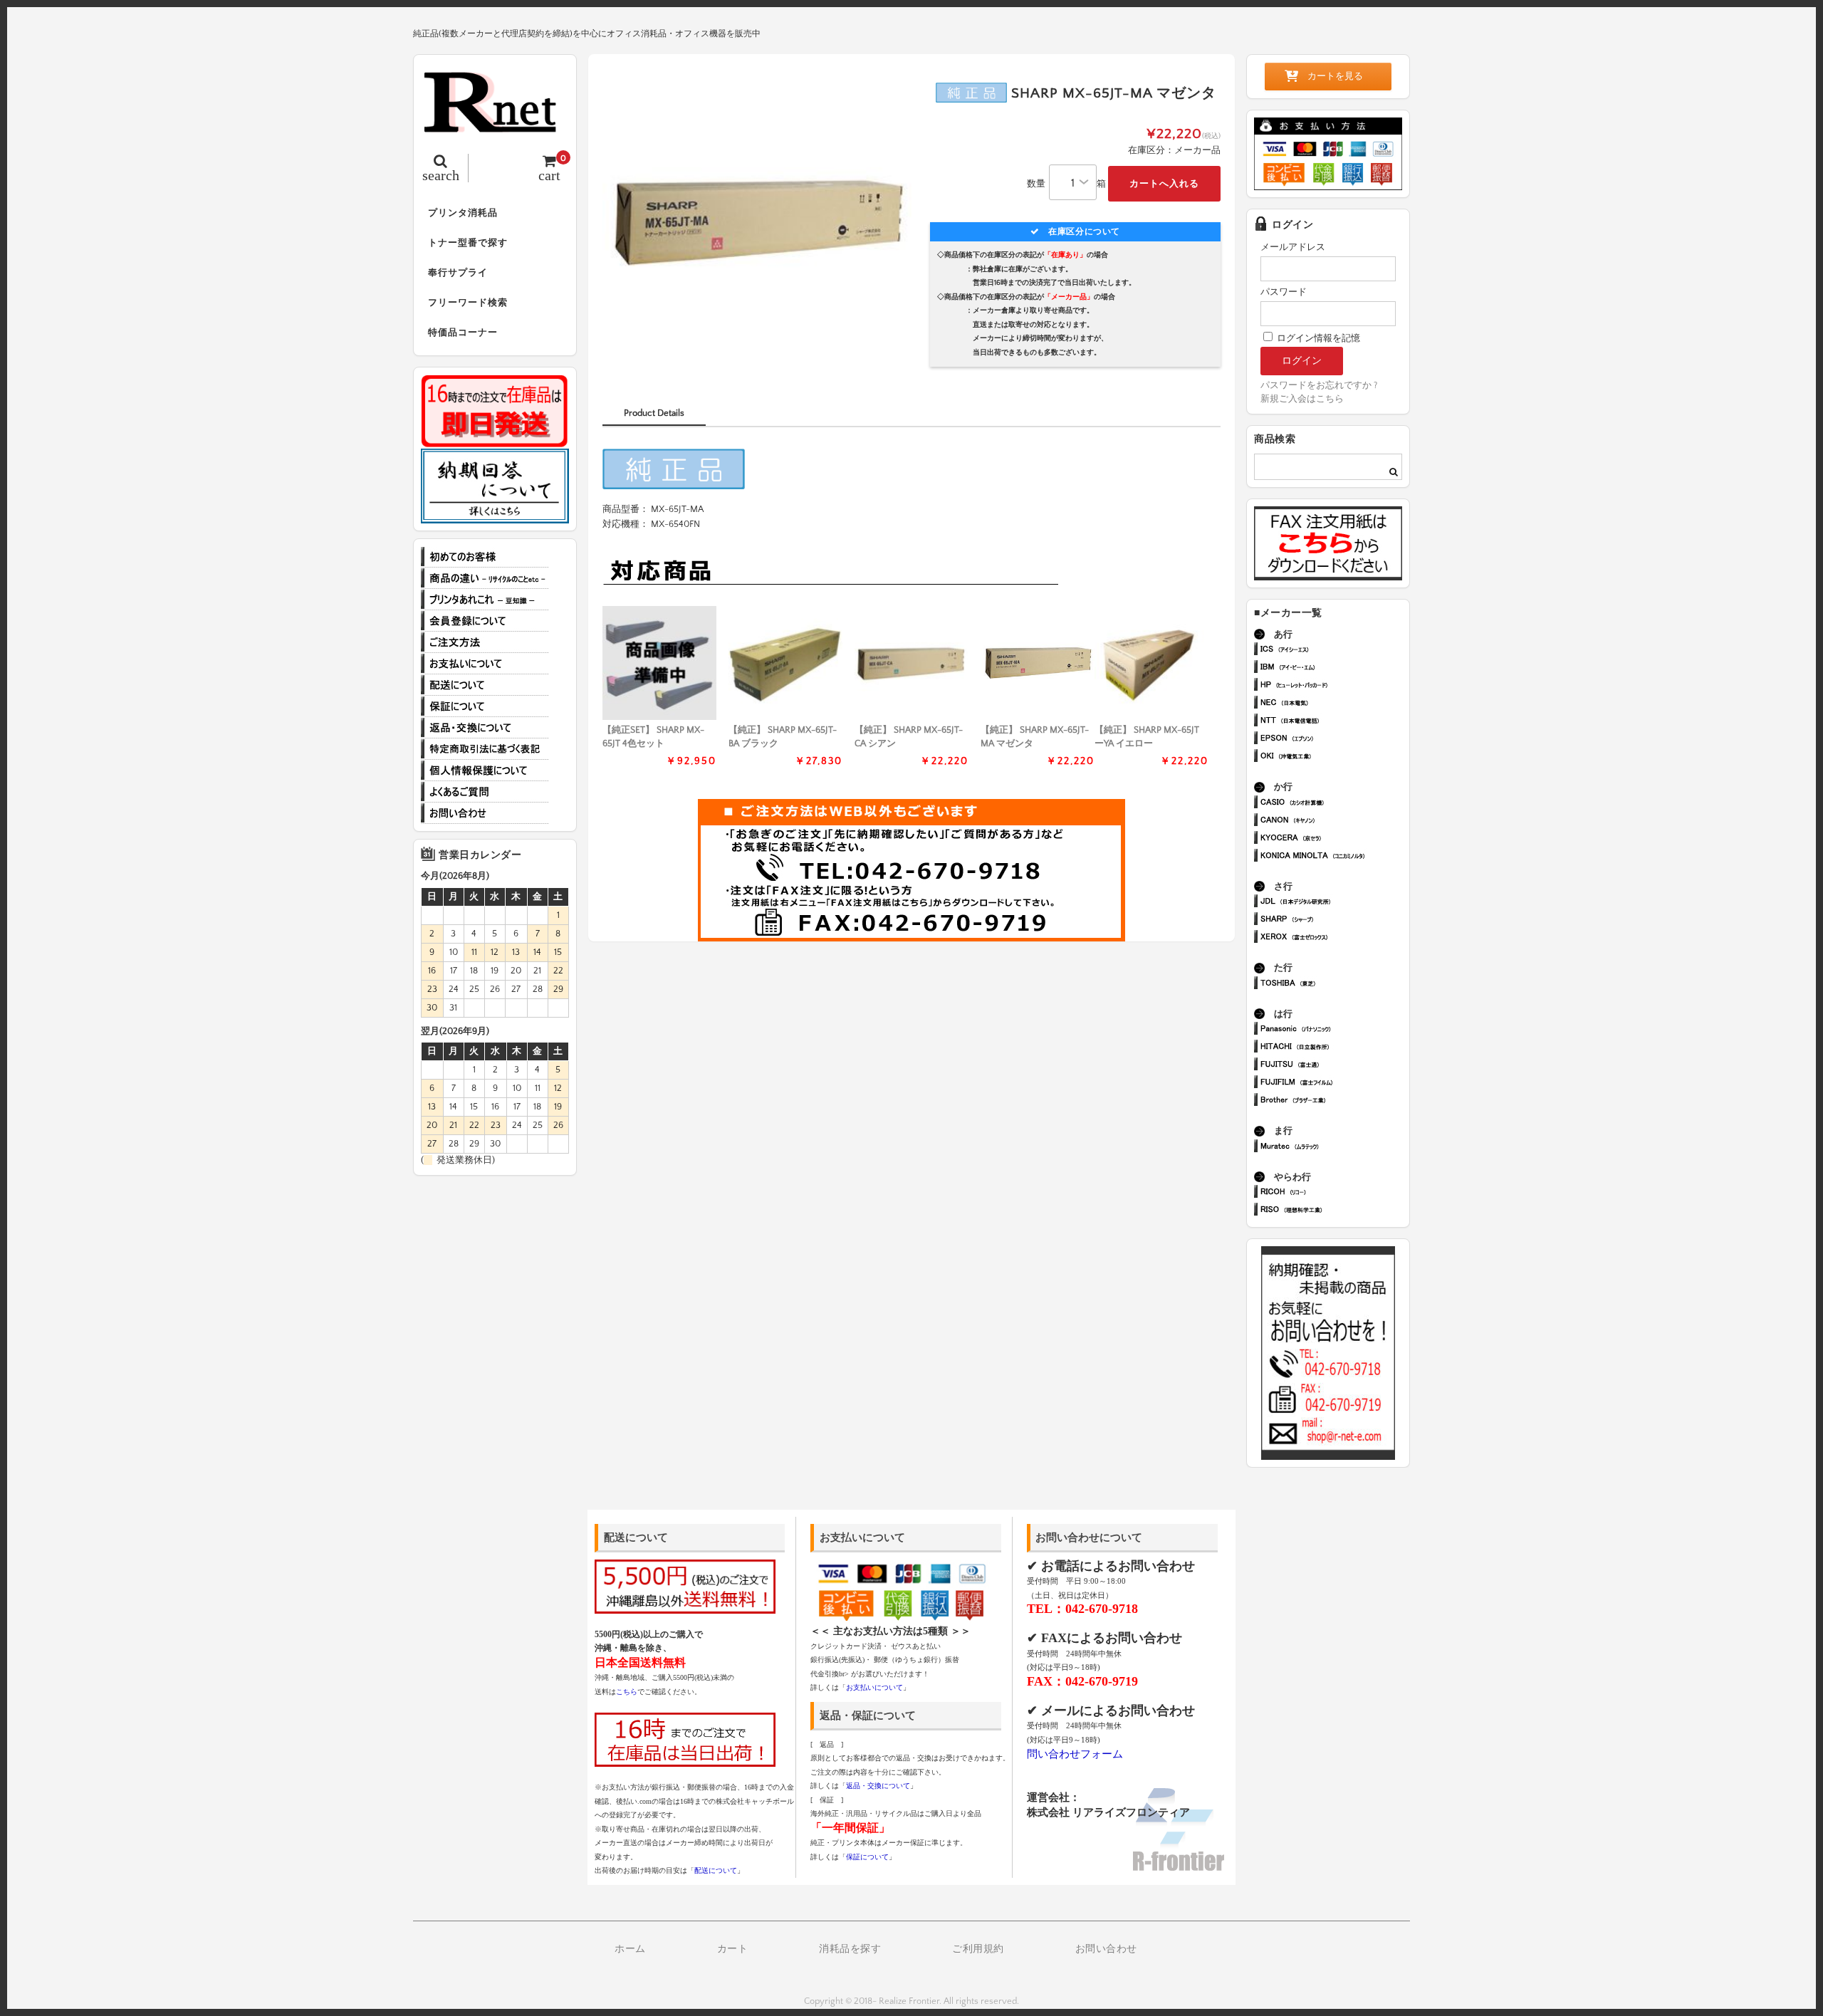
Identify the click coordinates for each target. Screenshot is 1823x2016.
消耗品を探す (850, 1949)
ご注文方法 (485, 642)
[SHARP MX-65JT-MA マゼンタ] (1038, 663)
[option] (757, 223)
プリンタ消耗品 (463, 213)
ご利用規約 (978, 1949)
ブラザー (1334, 1101)
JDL (1334, 903)
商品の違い (485, 578)
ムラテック (1334, 1148)
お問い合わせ (485, 813)
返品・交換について (485, 728)
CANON (1334, 821)
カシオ (1334, 804)
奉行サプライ (458, 273)
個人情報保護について (485, 771)
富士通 (1334, 1066)
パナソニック (1334, 1030)
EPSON (1334, 740)
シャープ (1334, 920)
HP (1334, 686)
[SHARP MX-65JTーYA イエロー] (1151, 663)
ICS (1334, 651)
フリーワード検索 (468, 303)
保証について (485, 706)
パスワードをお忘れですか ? (1319, 385)
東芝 (1334, 985)
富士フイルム (1334, 1083)
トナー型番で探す (468, 243)
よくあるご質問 (485, 792)
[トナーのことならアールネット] (495, 125)
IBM (1334, 668)
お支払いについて (485, 664)
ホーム (630, 1949)
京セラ (1334, 839)
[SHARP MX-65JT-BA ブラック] (785, 663)
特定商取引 (485, 749)
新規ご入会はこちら (1302, 399)
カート (733, 1949)
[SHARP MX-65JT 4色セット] (659, 663)
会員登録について (485, 621)
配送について (485, 685)
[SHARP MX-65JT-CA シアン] (911, 663)
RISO (1334, 1211)
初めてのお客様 (485, 557)
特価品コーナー (463, 333)
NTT (1334, 722)
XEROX (1334, 938)
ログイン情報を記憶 (1317, 338)
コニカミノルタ (1334, 857)
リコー (1334, 1193)
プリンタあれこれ (485, 600)
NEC (1334, 704)
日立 (1334, 1048)
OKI (1334, 757)
